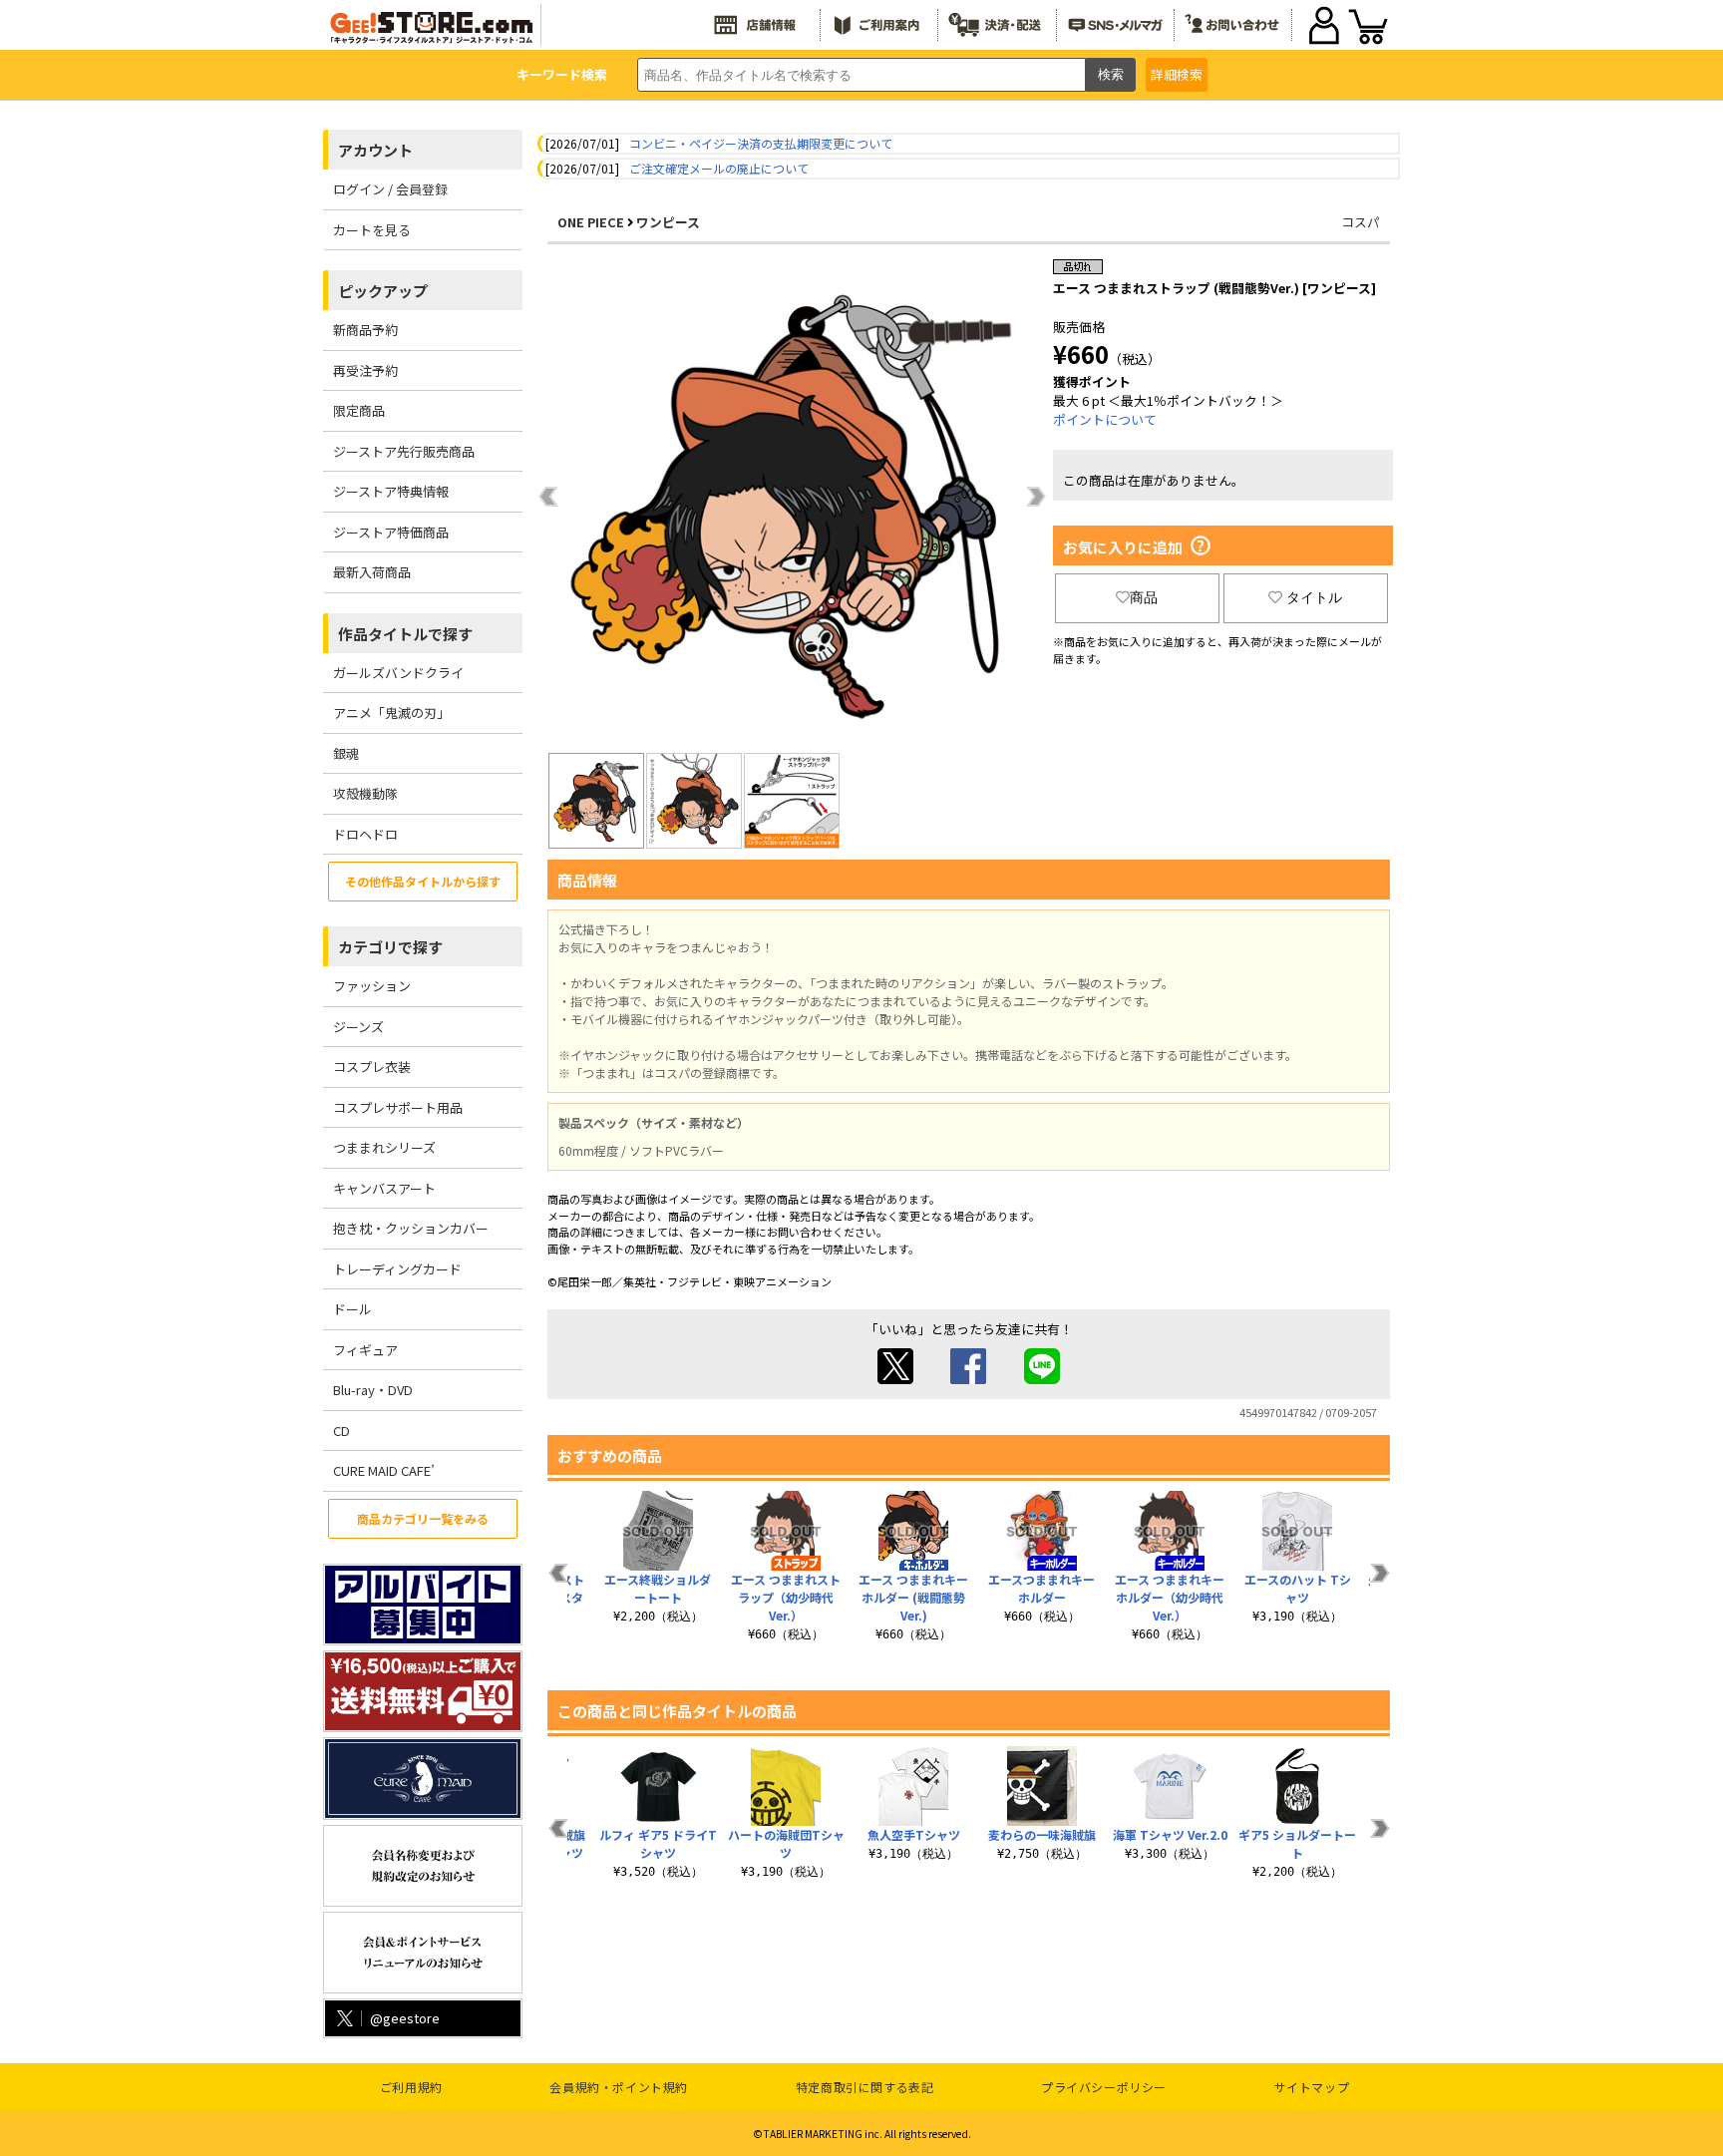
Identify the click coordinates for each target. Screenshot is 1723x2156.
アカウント (375, 150)
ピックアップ (383, 291)
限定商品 (359, 410)
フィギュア (365, 1350)
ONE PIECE (591, 222)
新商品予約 (365, 330)
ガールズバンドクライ (398, 673)
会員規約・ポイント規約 (619, 2087)
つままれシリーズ (384, 1147)
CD (342, 1431)
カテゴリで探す (390, 947)
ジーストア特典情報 (391, 491)
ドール (352, 1309)
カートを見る (372, 230)
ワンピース (668, 222)
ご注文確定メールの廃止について (719, 168)
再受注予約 (365, 370)
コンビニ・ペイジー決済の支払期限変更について (761, 143)
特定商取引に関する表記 (865, 2087)
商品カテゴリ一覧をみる (423, 1518)
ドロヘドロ (365, 834)
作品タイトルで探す (405, 634)
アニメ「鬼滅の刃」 (391, 713)
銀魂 (346, 753)
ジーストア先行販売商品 (404, 451)
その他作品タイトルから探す (423, 881)
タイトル (1314, 597)
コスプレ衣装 (372, 1067)
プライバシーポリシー (1104, 2087)
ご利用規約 (411, 2087)
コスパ (1361, 222)
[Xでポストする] (895, 1379)
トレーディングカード (397, 1269)
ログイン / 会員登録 (390, 189)
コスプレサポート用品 (398, 1107)
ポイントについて (1105, 419)
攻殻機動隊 (365, 793)
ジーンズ (358, 1027)
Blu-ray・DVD (373, 1390)
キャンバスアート (384, 1188)
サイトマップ (1312, 2087)
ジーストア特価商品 (391, 532)
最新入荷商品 (372, 572)
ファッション (372, 986)
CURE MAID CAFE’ (384, 1470)
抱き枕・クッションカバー (411, 1228)
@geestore (405, 2018)
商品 (1144, 597)
